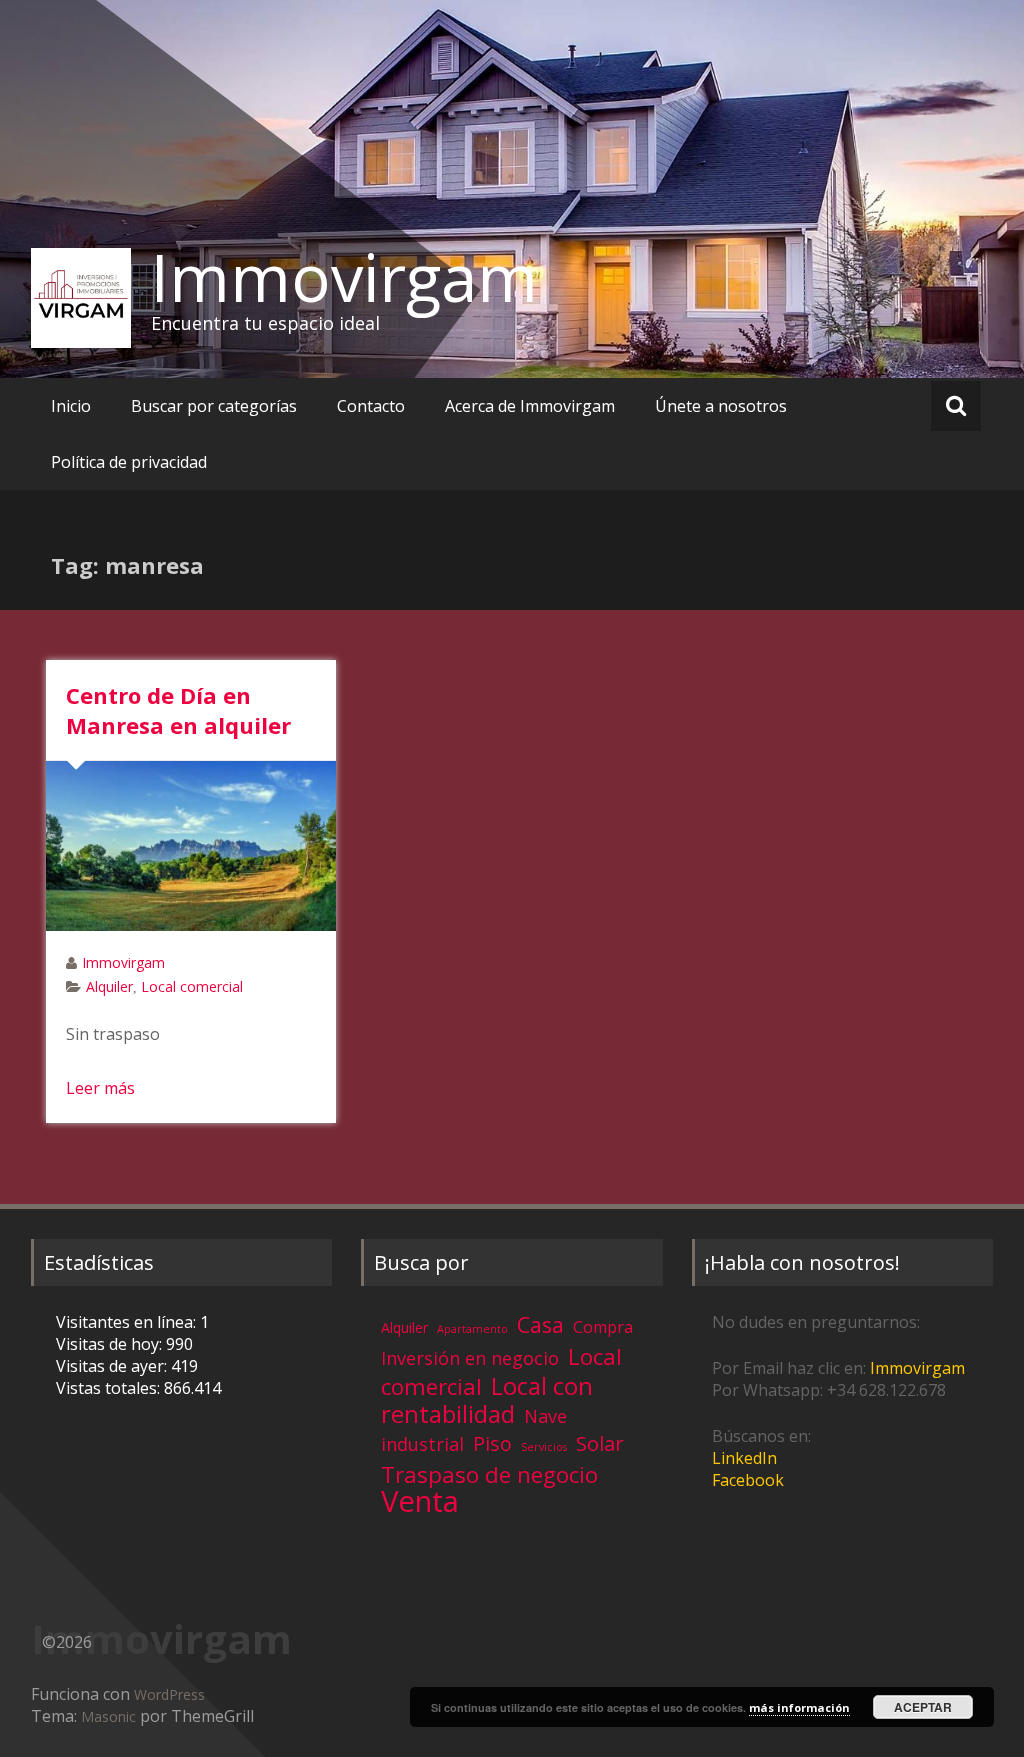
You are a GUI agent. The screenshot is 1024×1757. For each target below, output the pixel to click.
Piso (492, 1443)
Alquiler (109, 986)
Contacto (371, 406)
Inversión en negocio (470, 1358)
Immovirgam (344, 277)
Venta (420, 1501)
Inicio (71, 406)
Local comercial (192, 986)
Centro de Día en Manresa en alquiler (178, 710)
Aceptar (923, 1707)
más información (799, 1707)
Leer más (100, 1088)
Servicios (544, 1447)
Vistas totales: (110, 1388)
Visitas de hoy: (111, 1344)
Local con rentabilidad (487, 1399)
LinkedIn (744, 1458)
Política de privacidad (129, 462)
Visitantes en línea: (128, 1322)
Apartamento (472, 1329)
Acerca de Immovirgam (530, 406)
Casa (540, 1324)
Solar (600, 1443)
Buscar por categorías (214, 406)
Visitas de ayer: (113, 1366)
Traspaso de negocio (489, 1474)
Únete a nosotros (721, 406)
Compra (603, 1327)
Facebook (748, 1480)
